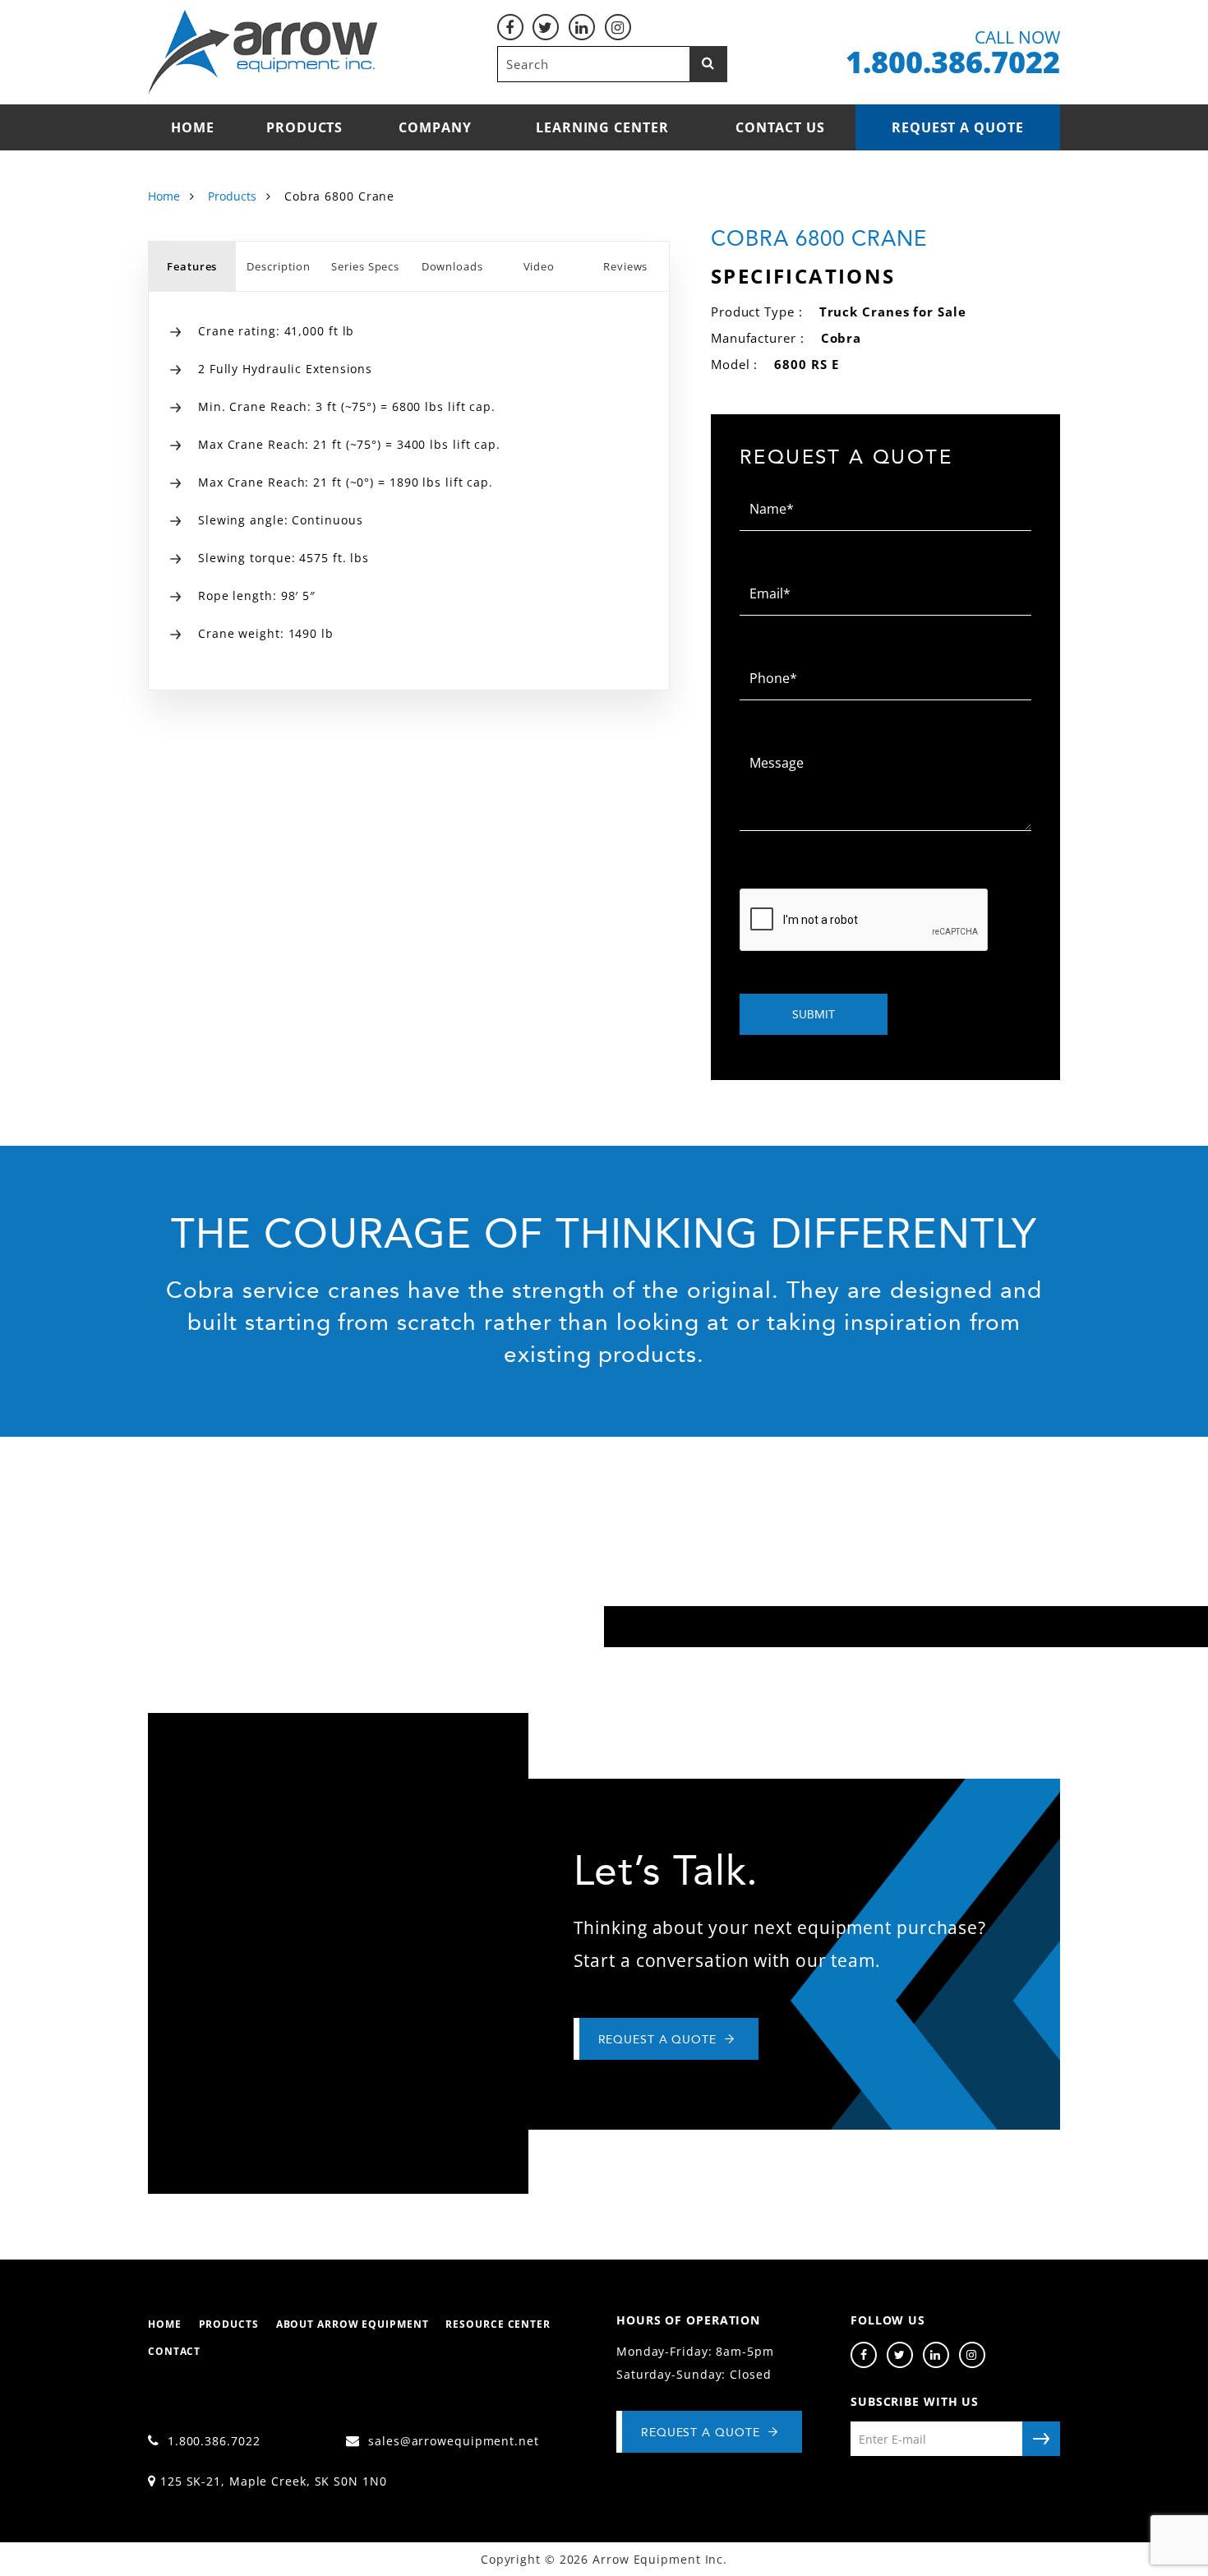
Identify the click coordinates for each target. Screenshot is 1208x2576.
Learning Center (602, 127)
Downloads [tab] (452, 266)
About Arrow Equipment (353, 2324)
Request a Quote (958, 127)
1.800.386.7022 (212, 2441)
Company (435, 127)
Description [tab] (279, 266)
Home (193, 127)
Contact (174, 2351)
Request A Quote (701, 2433)
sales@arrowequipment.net (451, 2441)
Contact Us (780, 127)
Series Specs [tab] (365, 266)
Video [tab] (539, 266)
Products (304, 127)
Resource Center (498, 2324)
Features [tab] (192, 266)
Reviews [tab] (625, 266)
